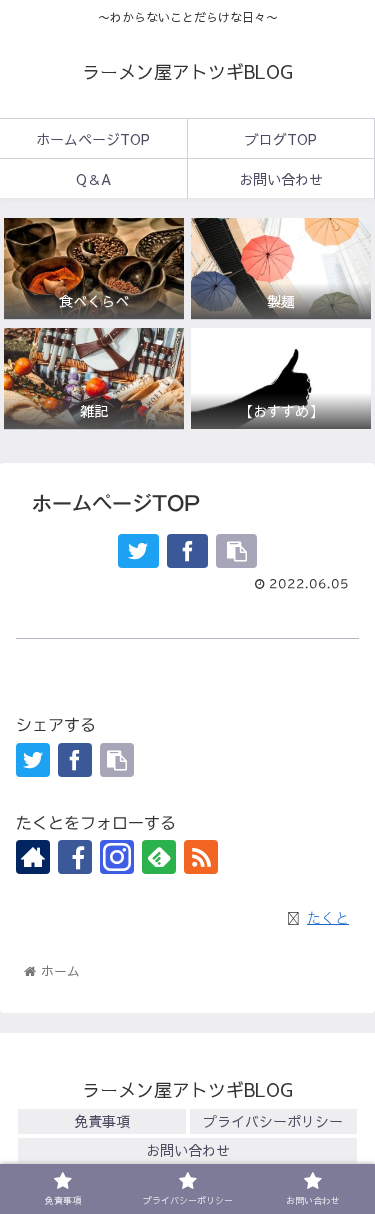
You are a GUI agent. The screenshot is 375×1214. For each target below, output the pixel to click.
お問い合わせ (188, 1150)
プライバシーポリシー (273, 1121)
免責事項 (102, 1121)
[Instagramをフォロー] (117, 857)
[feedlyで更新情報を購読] (159, 857)
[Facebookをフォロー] (75, 857)
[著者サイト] (33, 857)
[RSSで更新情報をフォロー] (201, 857)
